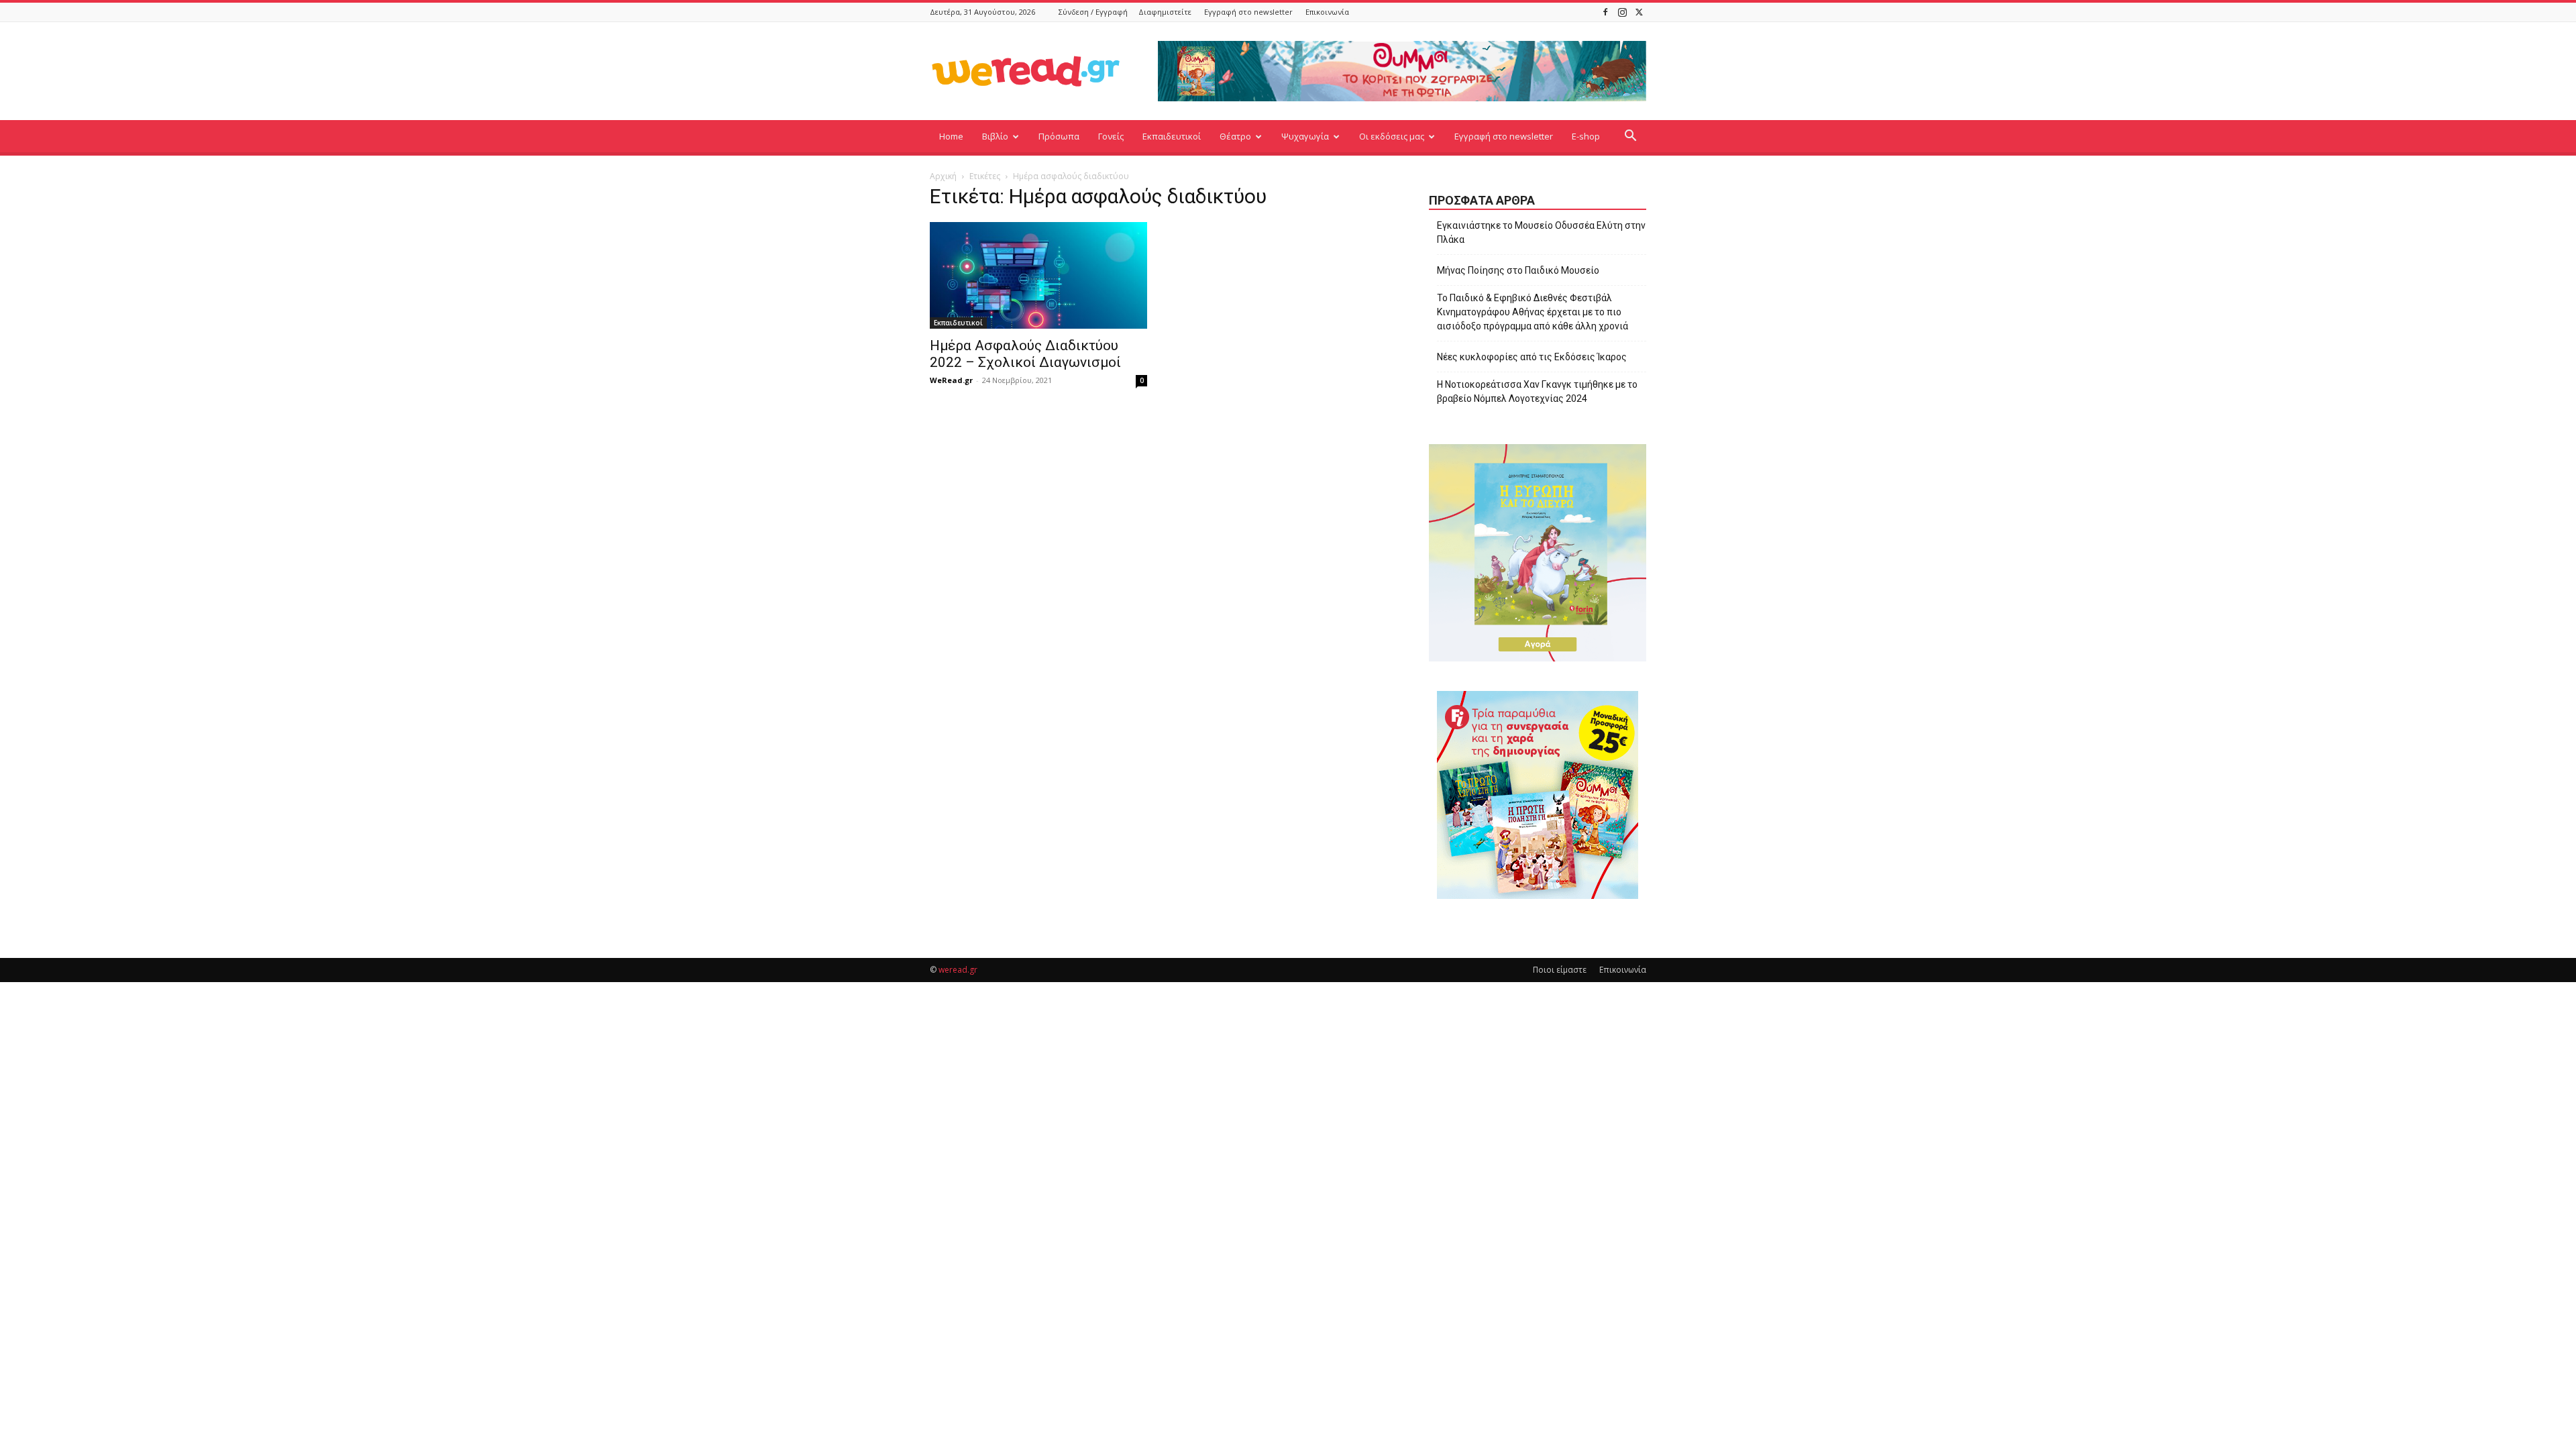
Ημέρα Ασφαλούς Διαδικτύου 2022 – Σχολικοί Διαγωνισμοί (1025, 354)
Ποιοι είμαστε (1560, 970)
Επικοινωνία (1327, 12)
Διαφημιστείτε (1165, 12)
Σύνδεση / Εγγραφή (1093, 12)
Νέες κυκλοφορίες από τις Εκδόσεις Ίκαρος (1532, 357)
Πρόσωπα (1059, 136)
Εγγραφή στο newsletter (1248, 12)
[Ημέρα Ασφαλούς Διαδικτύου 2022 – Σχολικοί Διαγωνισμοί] (1038, 275)
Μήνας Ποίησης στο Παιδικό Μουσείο (1518, 270)
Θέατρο (1235, 136)
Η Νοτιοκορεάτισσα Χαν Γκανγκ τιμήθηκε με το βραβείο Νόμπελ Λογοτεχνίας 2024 (1537, 391)
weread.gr (958, 970)
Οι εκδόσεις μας (1392, 136)
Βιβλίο (995, 136)
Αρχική (943, 176)
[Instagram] (1622, 12)
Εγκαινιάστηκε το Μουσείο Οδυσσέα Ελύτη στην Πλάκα (1541, 232)
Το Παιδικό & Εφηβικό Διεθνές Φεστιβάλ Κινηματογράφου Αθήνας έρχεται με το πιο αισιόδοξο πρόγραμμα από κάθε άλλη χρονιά (1533, 312)
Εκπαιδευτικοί (1172, 136)
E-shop (1586, 136)
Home (951, 136)
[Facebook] (1605, 12)
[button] (1630, 137)
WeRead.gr (951, 380)
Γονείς (1111, 136)
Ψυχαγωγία (1305, 136)
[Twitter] (1639, 12)
